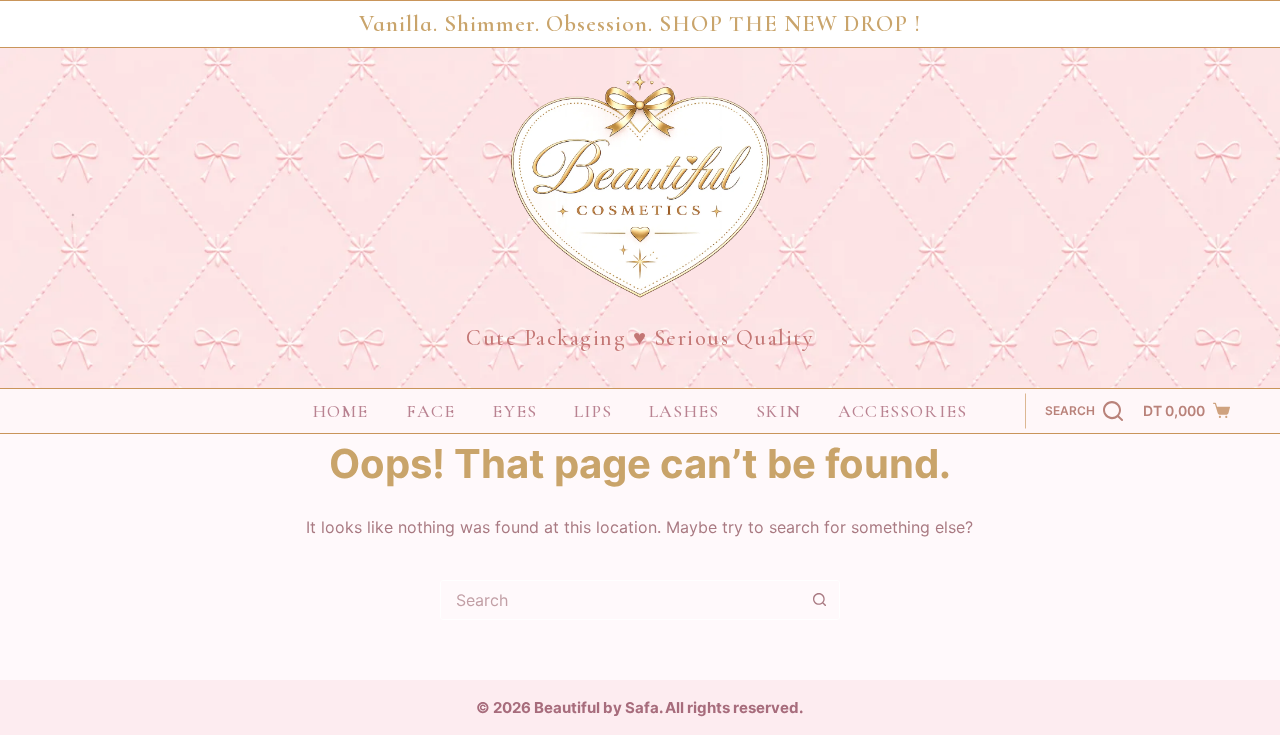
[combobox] (621, 600)
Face (431, 411)
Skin (778, 411)
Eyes (514, 411)
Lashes (684, 411)
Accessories (902, 411)
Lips (593, 411)
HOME (341, 411)
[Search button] (820, 600)
